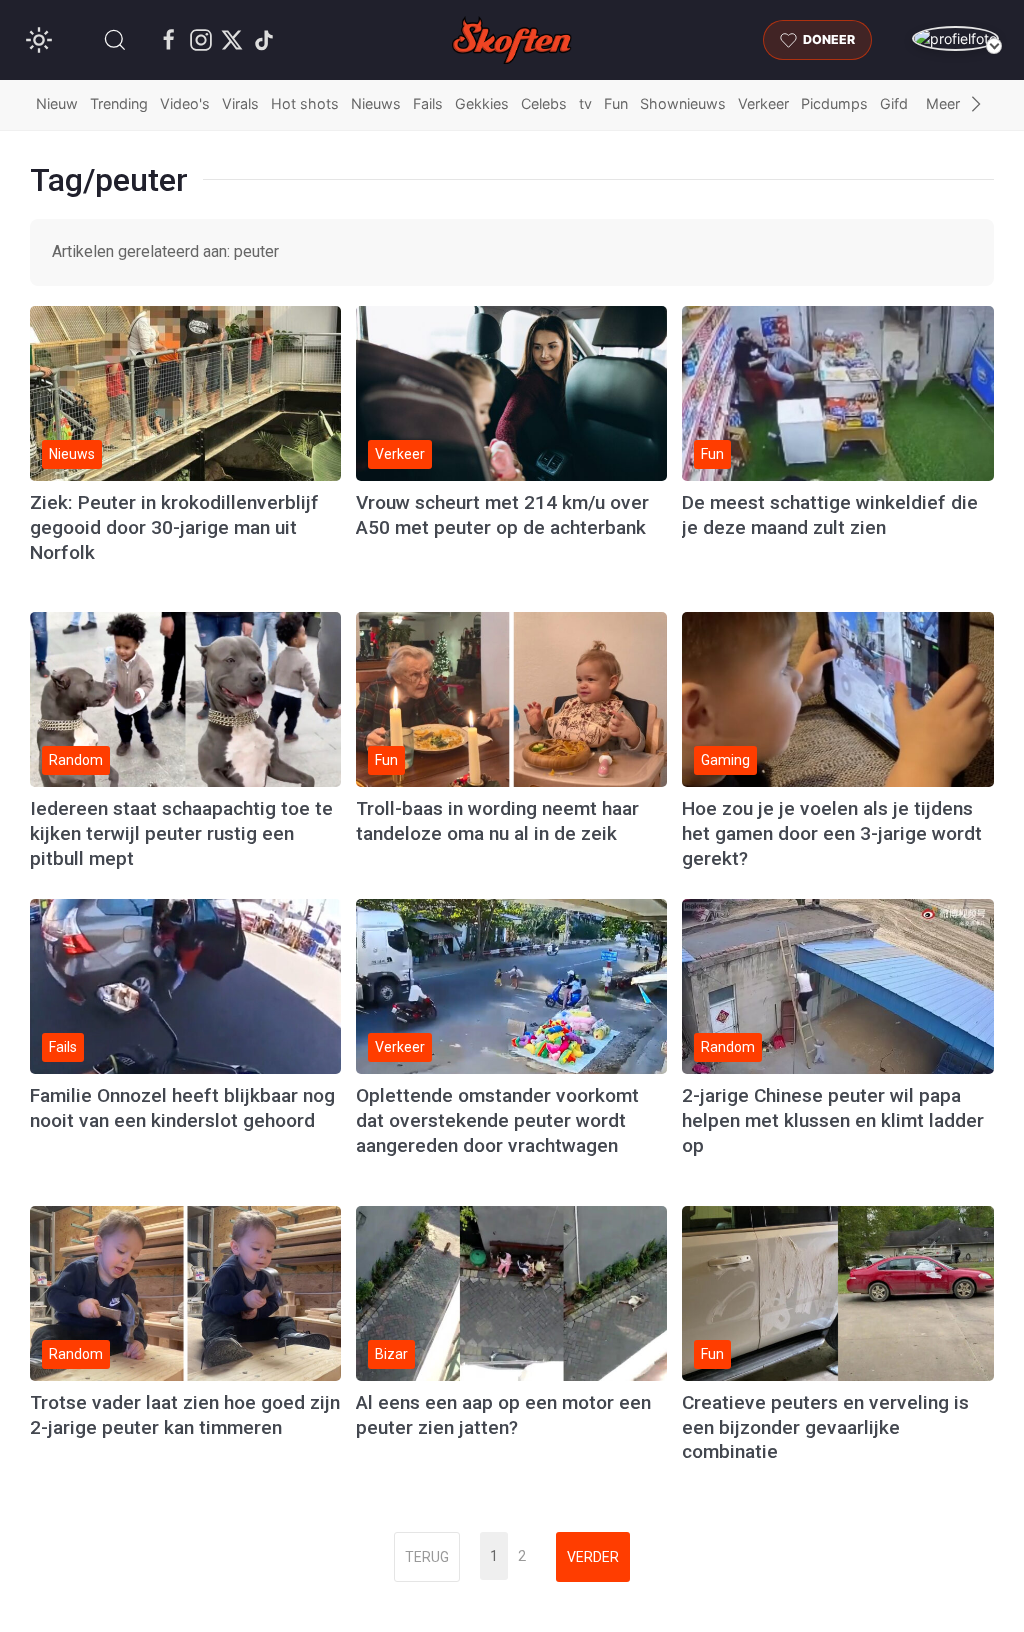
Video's (185, 103)
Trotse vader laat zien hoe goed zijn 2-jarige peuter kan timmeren (185, 1415)
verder (593, 1557)
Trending (119, 103)
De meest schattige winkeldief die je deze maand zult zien (830, 515)
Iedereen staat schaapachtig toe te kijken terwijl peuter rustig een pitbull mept (181, 833)
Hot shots (305, 103)
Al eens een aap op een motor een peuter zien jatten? (503, 1415)
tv (585, 103)
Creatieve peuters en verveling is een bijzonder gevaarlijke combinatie (825, 1427)
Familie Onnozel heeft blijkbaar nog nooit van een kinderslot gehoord (182, 1108)
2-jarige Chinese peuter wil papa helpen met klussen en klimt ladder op (833, 1120)
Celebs (544, 103)
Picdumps (834, 103)
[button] (115, 40)
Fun (616, 103)
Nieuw (57, 103)
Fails (428, 103)
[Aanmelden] (955, 38)
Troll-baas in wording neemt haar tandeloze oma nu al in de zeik (497, 821)
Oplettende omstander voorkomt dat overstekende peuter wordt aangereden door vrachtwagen (497, 1120)
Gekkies (482, 103)
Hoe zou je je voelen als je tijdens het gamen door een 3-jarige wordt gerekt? (832, 833)
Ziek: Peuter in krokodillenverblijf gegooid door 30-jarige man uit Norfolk (174, 527)
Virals (240, 103)
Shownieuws (683, 103)
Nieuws (376, 103)
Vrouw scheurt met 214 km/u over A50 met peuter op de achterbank (502, 515)
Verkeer (763, 103)
